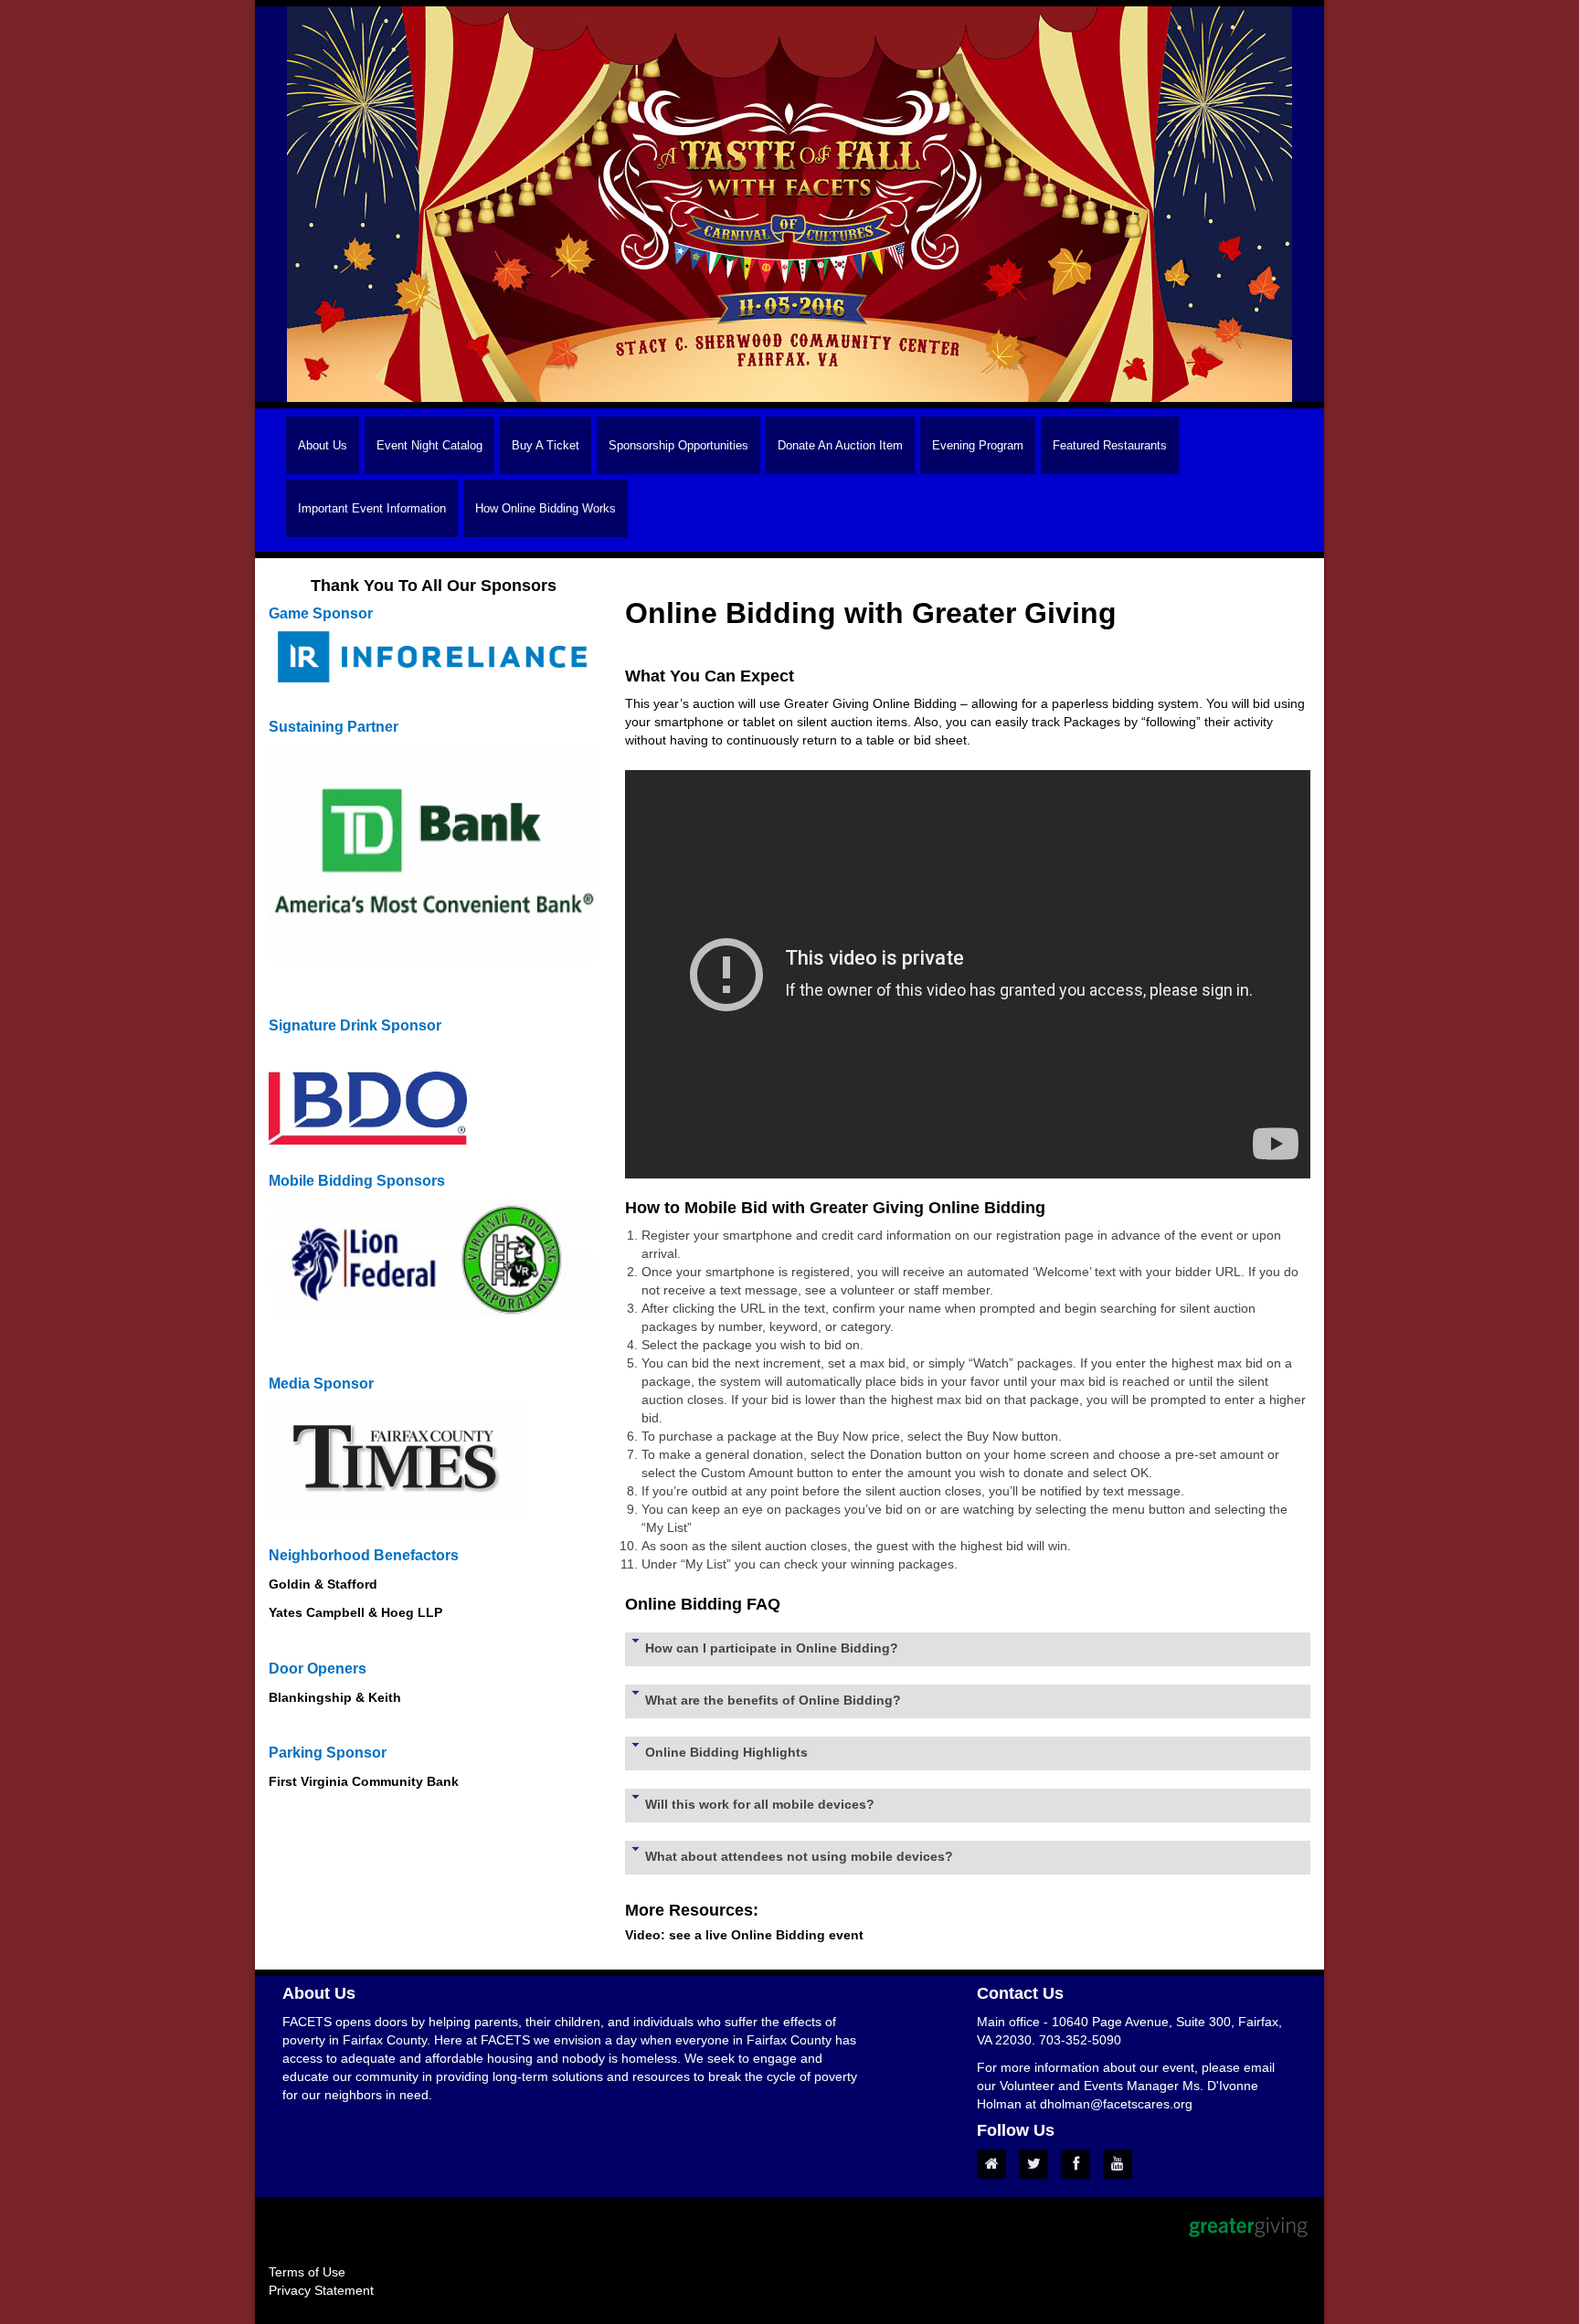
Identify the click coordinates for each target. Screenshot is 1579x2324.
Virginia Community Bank (380, 1781)
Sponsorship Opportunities (678, 445)
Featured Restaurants (1110, 445)
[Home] (996, 2164)
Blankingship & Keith (337, 1697)
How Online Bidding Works (546, 508)
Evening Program (978, 445)
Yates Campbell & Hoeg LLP (357, 1612)
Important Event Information (372, 508)
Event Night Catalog (429, 445)
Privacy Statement (321, 2290)
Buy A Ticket (546, 445)
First (283, 1781)
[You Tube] (1122, 2164)
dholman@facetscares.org (1116, 2104)
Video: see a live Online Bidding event (744, 1935)
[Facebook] (1080, 2164)
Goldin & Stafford (323, 1584)
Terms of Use (307, 2272)
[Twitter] (1038, 2164)
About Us (323, 445)
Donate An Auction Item (840, 445)
